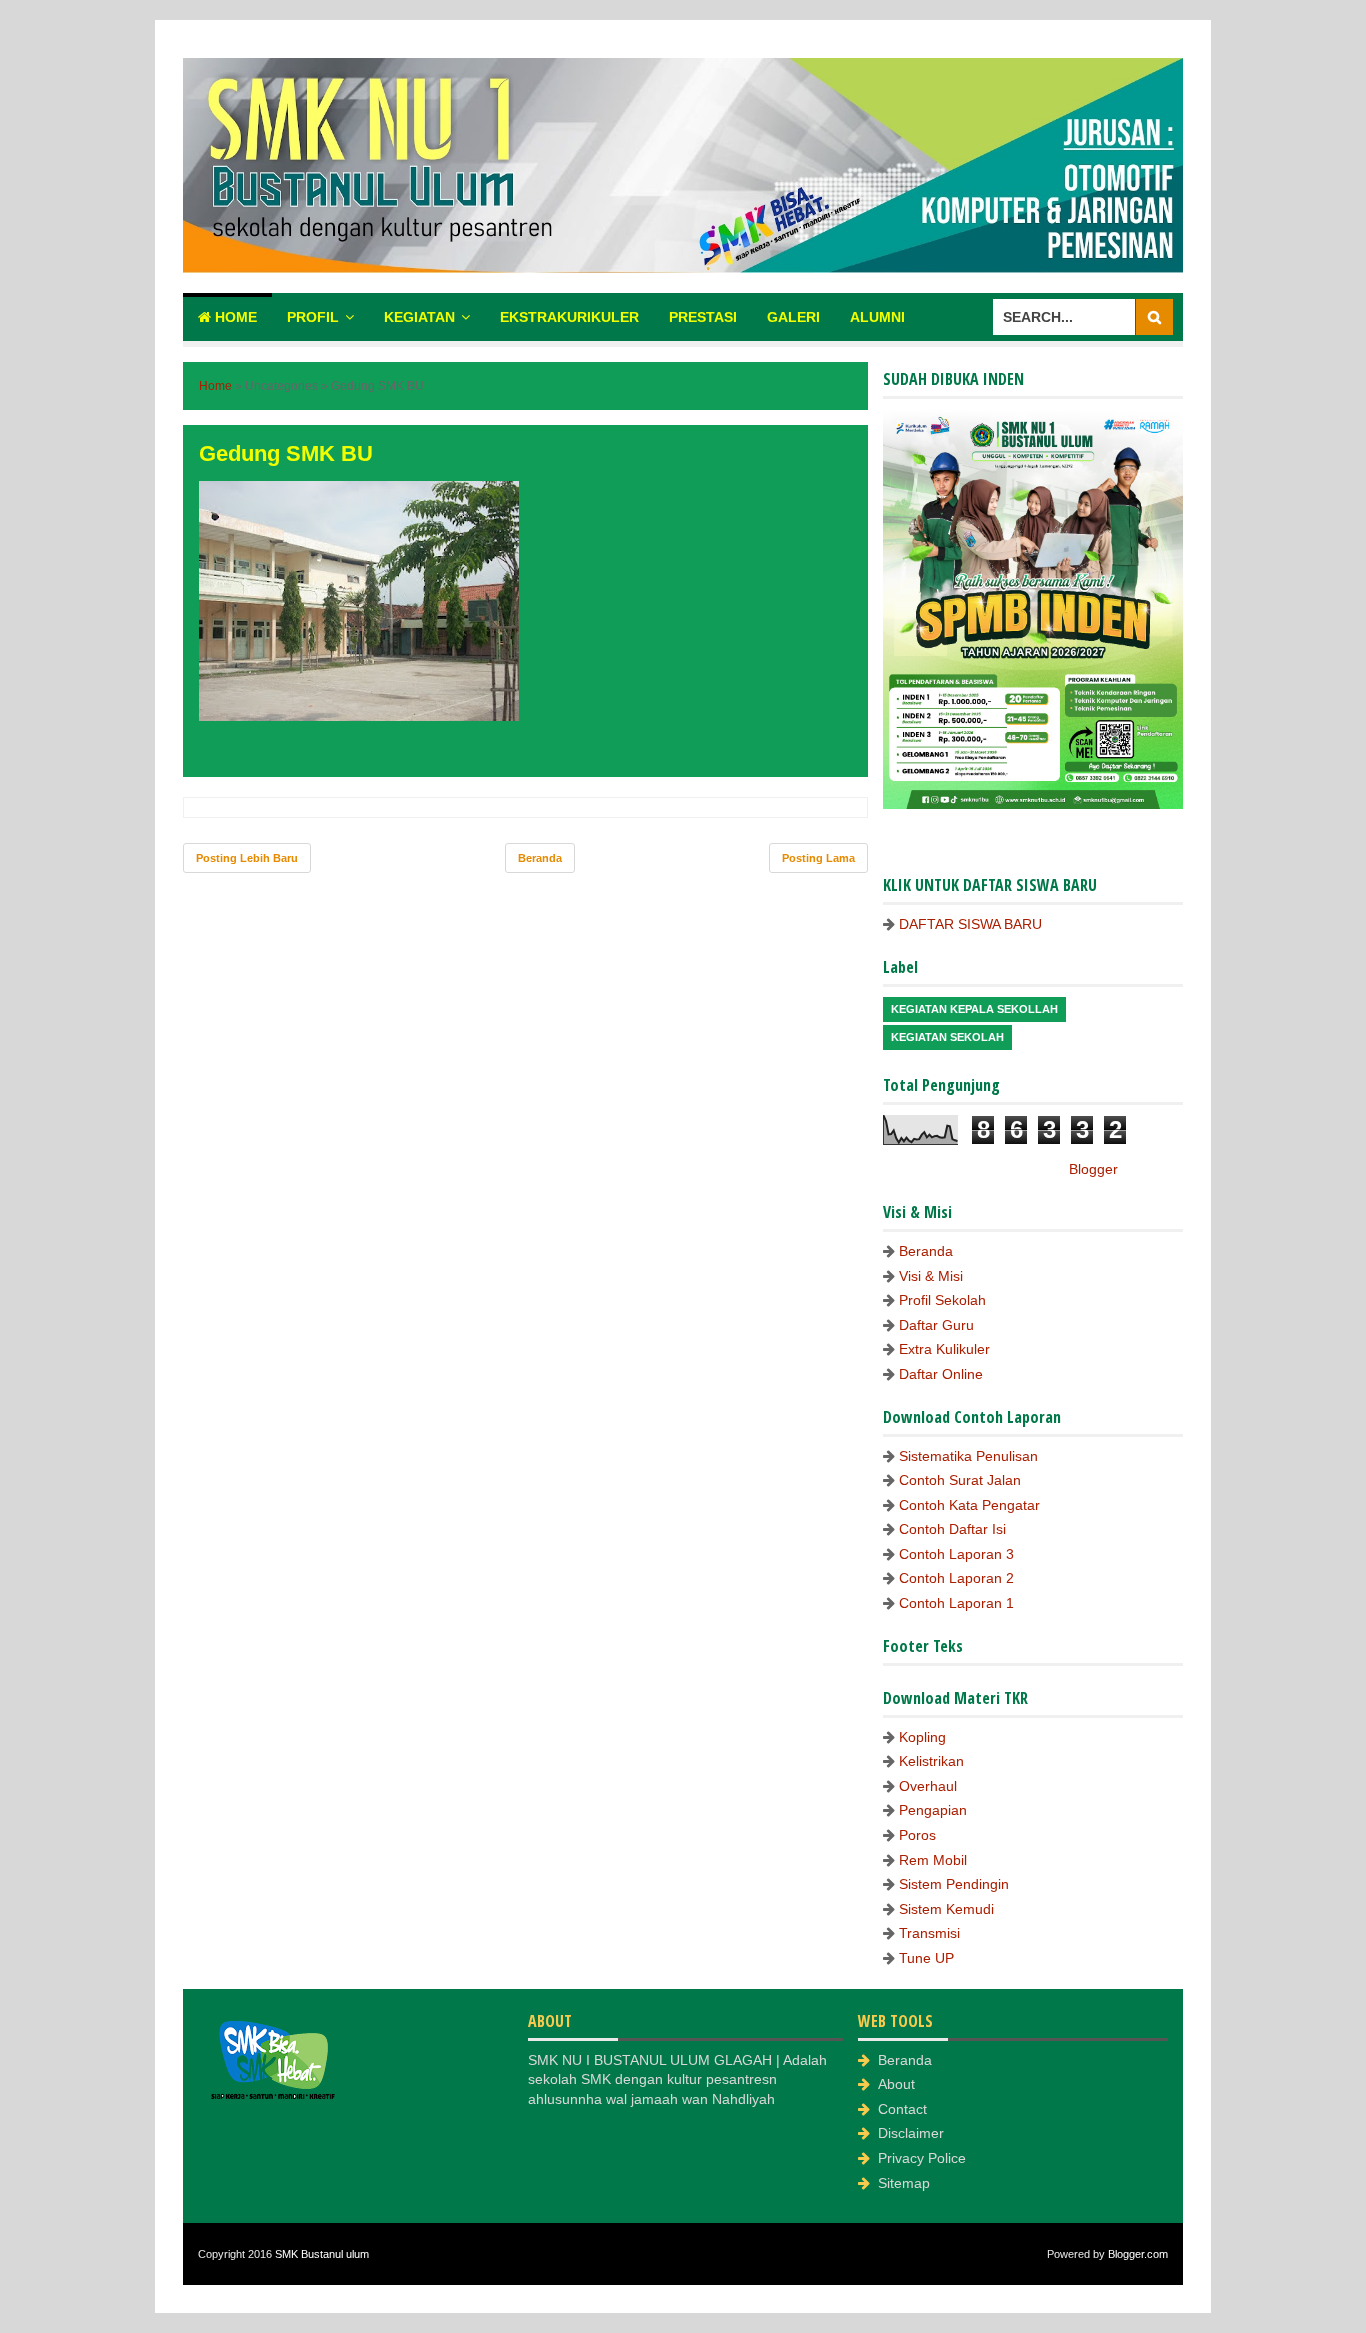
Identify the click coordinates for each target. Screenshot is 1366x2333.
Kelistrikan (931, 1761)
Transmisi (929, 1933)
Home (234, 317)
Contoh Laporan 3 (956, 1554)
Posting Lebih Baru (247, 858)
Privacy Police (922, 2158)
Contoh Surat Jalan (960, 1480)
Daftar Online (941, 1374)
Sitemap (904, 2183)
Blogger (1093, 1169)
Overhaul (928, 1786)
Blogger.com (1138, 2254)
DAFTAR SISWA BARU (970, 924)
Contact (902, 2109)
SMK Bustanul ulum (322, 2254)
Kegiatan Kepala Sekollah (974, 1009)
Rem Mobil (933, 1860)
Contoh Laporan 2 (956, 1578)
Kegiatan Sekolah (947, 1037)
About (896, 2084)
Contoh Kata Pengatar (969, 1505)
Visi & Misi (931, 1276)
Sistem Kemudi (946, 1909)
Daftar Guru (936, 1325)
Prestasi (703, 317)
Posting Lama (818, 858)
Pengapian (933, 1810)
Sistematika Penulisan (968, 1456)
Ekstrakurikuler (569, 317)
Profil (313, 317)
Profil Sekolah (942, 1300)
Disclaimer (911, 2133)
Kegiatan (419, 317)
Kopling (922, 1737)
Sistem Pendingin (954, 1884)
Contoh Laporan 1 (956, 1603)
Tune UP (926, 1958)
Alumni (877, 317)
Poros (917, 1835)
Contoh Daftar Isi (952, 1529)
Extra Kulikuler (944, 1349)
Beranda (540, 858)
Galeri (793, 317)
